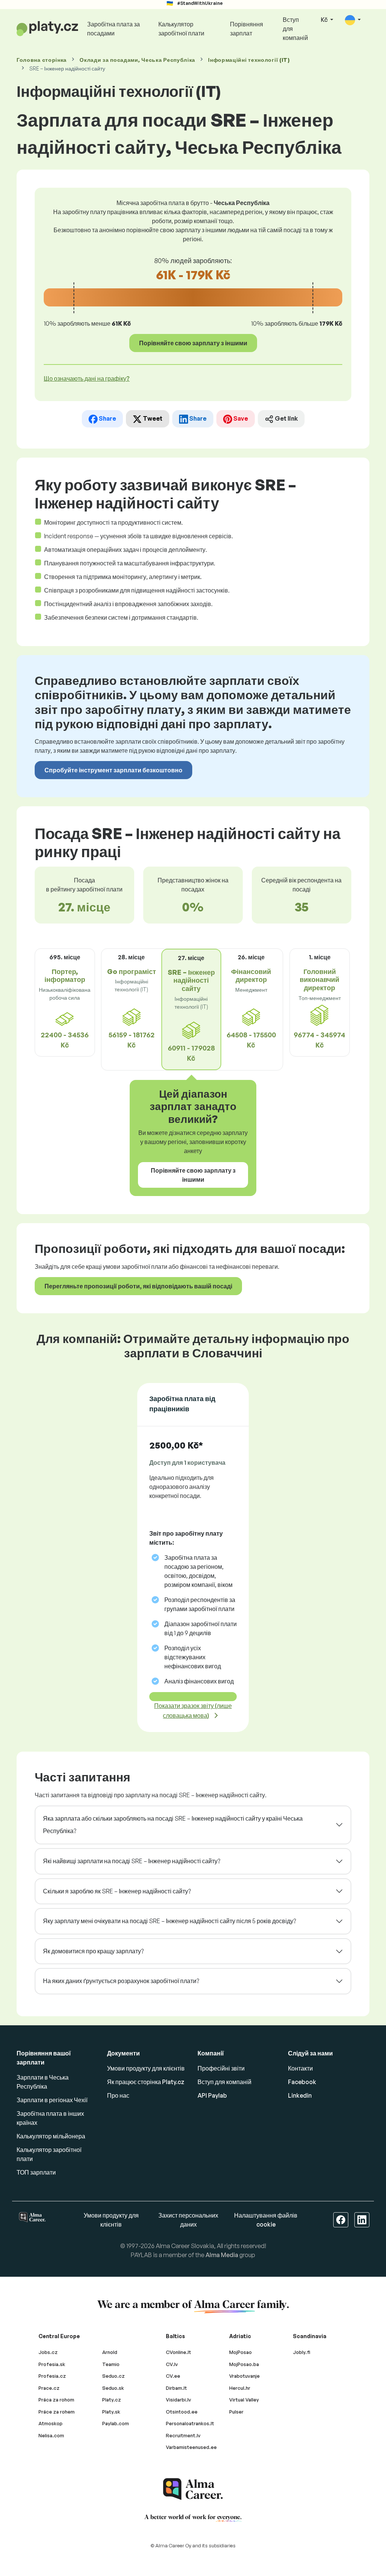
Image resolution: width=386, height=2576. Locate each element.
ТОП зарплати (36, 2172)
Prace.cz (49, 2388)
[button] (353, 20)
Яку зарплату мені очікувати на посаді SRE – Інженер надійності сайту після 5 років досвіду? (169, 1921)
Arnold (110, 2352)
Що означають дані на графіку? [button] (87, 378)
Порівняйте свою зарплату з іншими (193, 343)
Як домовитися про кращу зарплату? (93, 1951)
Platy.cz (112, 2400)
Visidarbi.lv (178, 2400)
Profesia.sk (52, 2364)
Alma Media (222, 2255)
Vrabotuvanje (244, 2376)
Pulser (236, 2412)
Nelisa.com (51, 2435)
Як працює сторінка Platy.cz (146, 2082)
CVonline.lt (178, 2352)
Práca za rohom (56, 2400)
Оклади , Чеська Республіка (137, 60)
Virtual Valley (244, 2400)
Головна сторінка (42, 60)
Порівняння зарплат (247, 29)
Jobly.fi (302, 2352)
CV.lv (172, 2364)
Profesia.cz (52, 2376)
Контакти (300, 2068)
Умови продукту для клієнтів (146, 2068)
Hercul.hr (240, 2388)
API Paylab (212, 2095)
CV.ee (173, 2376)
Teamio (111, 2364)
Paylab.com (116, 2423)
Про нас (118, 2095)
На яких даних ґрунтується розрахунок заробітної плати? (121, 1981)
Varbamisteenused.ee (191, 2447)
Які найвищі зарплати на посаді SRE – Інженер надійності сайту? (132, 1861)
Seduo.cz (113, 2376)
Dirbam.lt (176, 2388)
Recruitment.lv (183, 2435)
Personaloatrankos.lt (190, 2423)
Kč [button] (325, 20)
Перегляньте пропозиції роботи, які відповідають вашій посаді (138, 1286)
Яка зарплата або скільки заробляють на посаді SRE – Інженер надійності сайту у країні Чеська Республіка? (173, 1825)
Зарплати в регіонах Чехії (52, 2100)
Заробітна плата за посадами (113, 29)
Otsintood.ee (182, 2412)
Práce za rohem (57, 2412)
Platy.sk (111, 2412)
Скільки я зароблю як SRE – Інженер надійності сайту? (117, 1891)
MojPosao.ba (244, 2364)
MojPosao (240, 2352)
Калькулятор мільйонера (51, 2136)
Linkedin (300, 2095)
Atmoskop (51, 2423)
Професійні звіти (221, 2068)
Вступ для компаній (295, 29)
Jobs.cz (48, 2352)
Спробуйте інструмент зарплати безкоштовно (113, 770)
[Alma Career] (193, 2489)
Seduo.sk (113, 2388)
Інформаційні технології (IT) (249, 60)
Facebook (302, 2082)
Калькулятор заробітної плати (181, 29)
